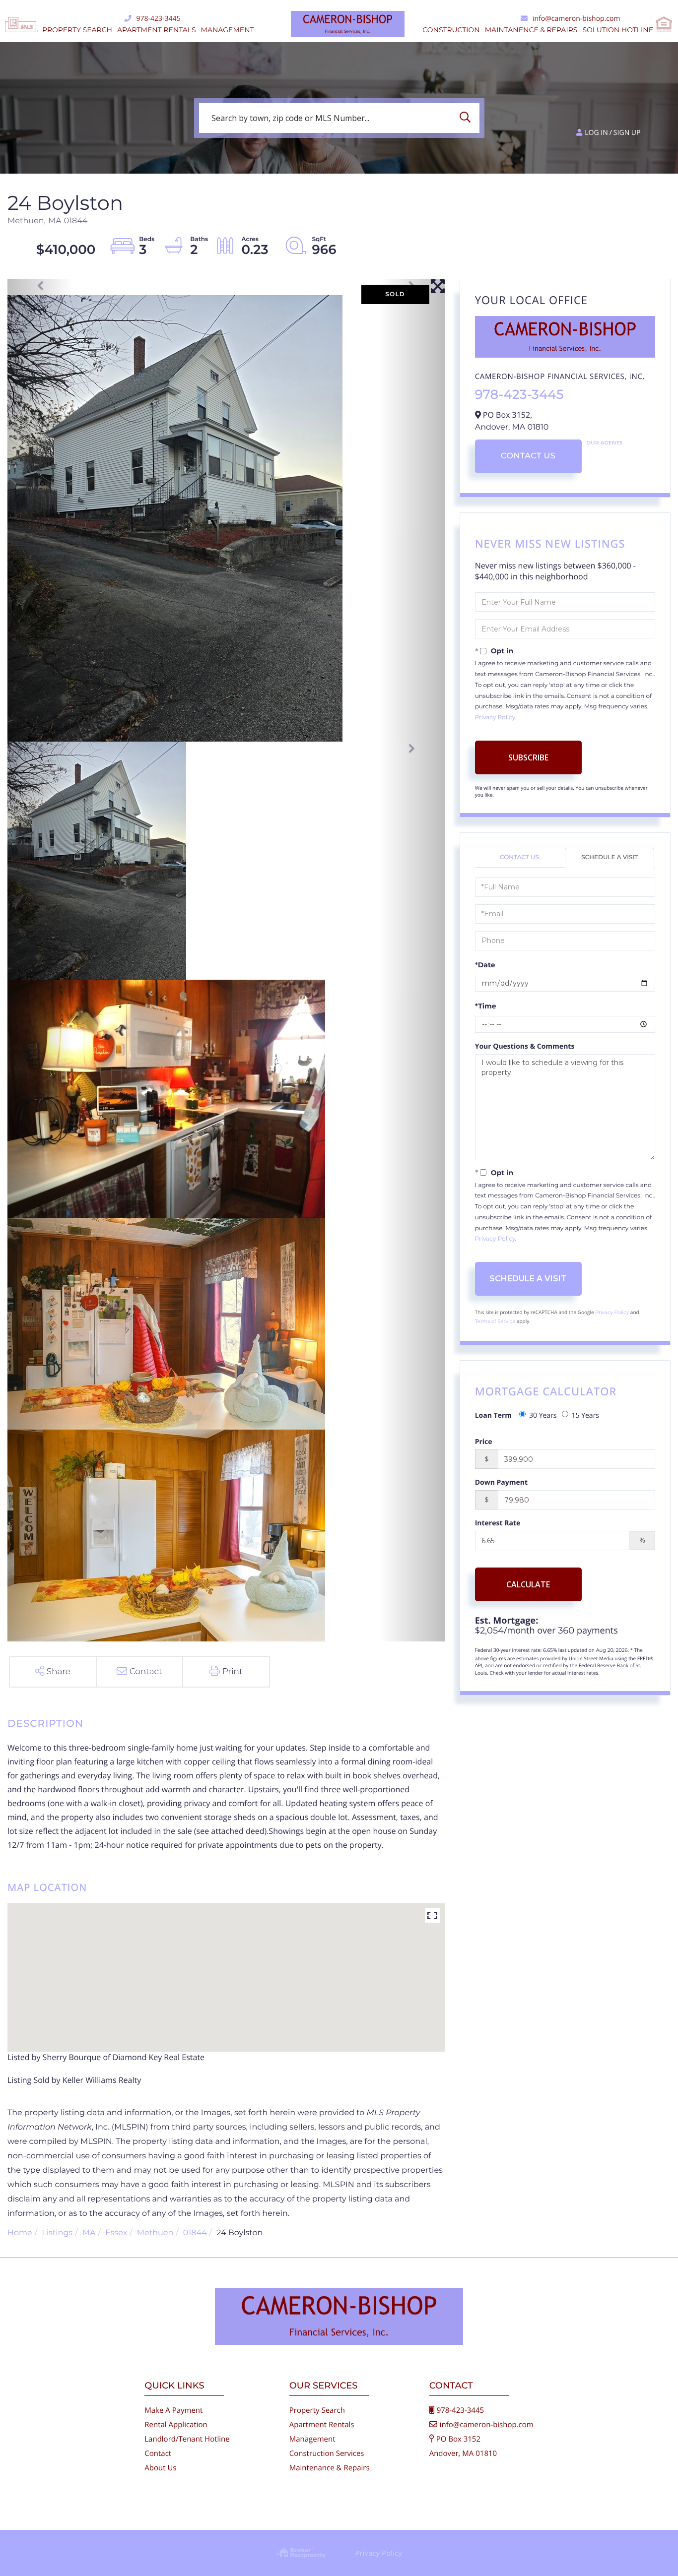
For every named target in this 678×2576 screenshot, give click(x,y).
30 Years (543, 1415)
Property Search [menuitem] (77, 30)
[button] (468, 118)
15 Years (586, 1415)
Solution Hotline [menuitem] (618, 30)
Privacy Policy (495, 718)
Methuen (155, 2233)
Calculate (528, 1584)
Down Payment (501, 1482)
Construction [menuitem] (451, 30)
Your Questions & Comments (525, 1046)
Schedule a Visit (610, 857)
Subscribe (528, 757)
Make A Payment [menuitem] (173, 2410)
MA (89, 2233)
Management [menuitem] (228, 30)
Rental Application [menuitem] (176, 2425)
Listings (57, 2233)
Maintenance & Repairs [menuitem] (330, 2468)
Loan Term (493, 1415)
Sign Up (627, 133)
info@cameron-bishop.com (576, 19)
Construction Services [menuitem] (327, 2453)
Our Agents (605, 443)
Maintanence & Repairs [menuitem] (531, 30)
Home (20, 2233)
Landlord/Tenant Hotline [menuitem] (187, 2439)
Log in (596, 133)
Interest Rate (498, 1523)
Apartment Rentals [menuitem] (157, 30)
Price (484, 1442)
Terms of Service (495, 1321)
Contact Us (528, 456)
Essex (116, 2233)
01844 (195, 2233)
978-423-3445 (159, 19)
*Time (486, 1006)
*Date (485, 965)
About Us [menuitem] (160, 2468)
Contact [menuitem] (158, 2453)
